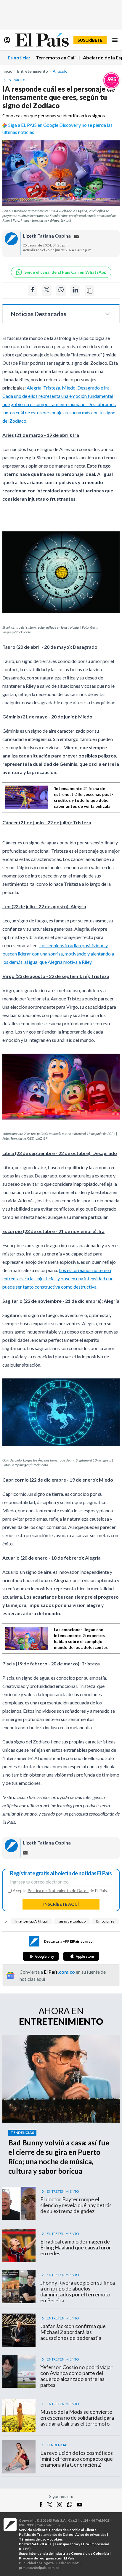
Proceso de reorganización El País (47, 2558)
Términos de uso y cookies (41, 2539)
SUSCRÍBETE (90, 40)
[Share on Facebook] (33, 291)
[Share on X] (47, 291)
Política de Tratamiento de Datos (58, 1890)
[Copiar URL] (89, 291)
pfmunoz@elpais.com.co (39, 2568)
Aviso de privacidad (91, 2534)
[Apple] (81, 1956)
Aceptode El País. (60, 1891)
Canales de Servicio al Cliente (73, 2530)
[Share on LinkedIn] (75, 291)
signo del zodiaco (72, 1921)
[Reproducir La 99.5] (111, 80)
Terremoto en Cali (56, 57)
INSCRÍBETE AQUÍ (61, 1904)
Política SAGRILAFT (36, 2544)
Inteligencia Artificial (32, 1921)
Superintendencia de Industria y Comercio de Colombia (64, 2553)
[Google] (41, 1956)
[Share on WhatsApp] (61, 291)
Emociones (105, 1921)
